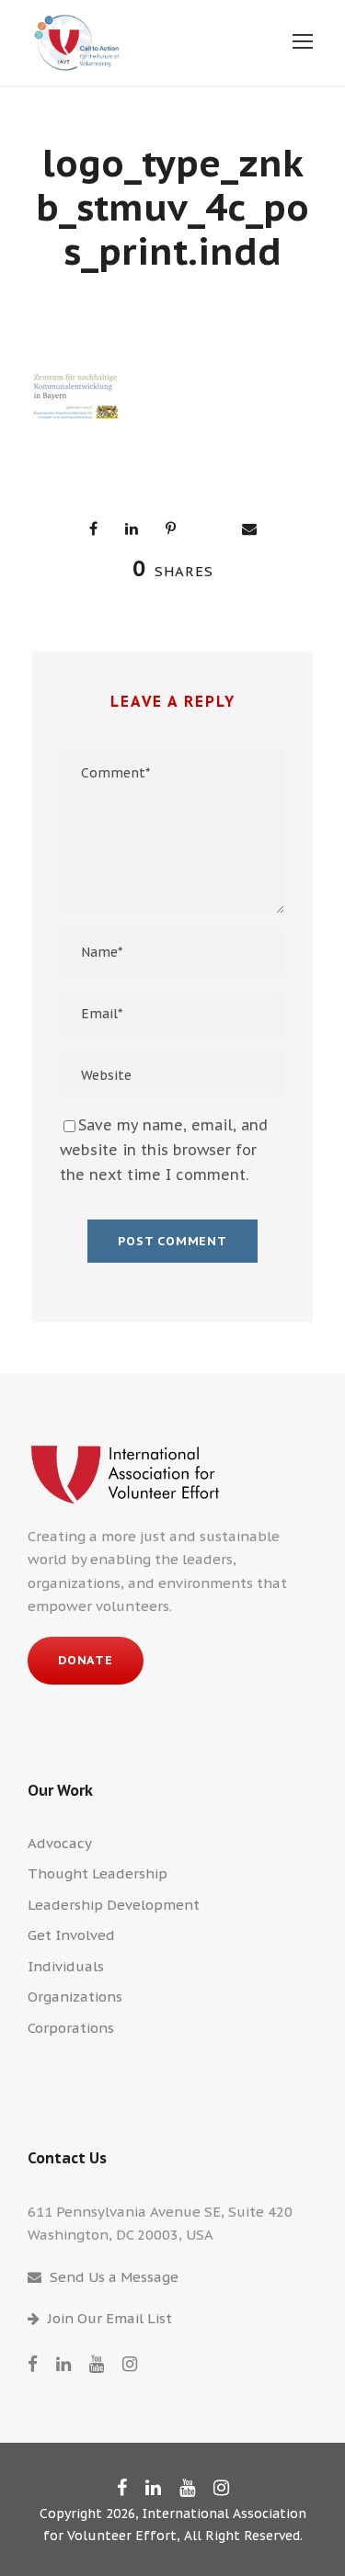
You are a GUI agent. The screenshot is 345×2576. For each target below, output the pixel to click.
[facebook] (33, 2364)
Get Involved (71, 1935)
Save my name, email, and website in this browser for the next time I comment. (164, 1150)
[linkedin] (63, 2364)
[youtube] (97, 2364)
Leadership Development (114, 1905)
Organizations (75, 1997)
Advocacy (60, 1843)
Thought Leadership (98, 1873)
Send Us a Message (114, 2277)
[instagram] (130, 2364)
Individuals (66, 1966)
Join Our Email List (110, 2318)
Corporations (71, 2028)
